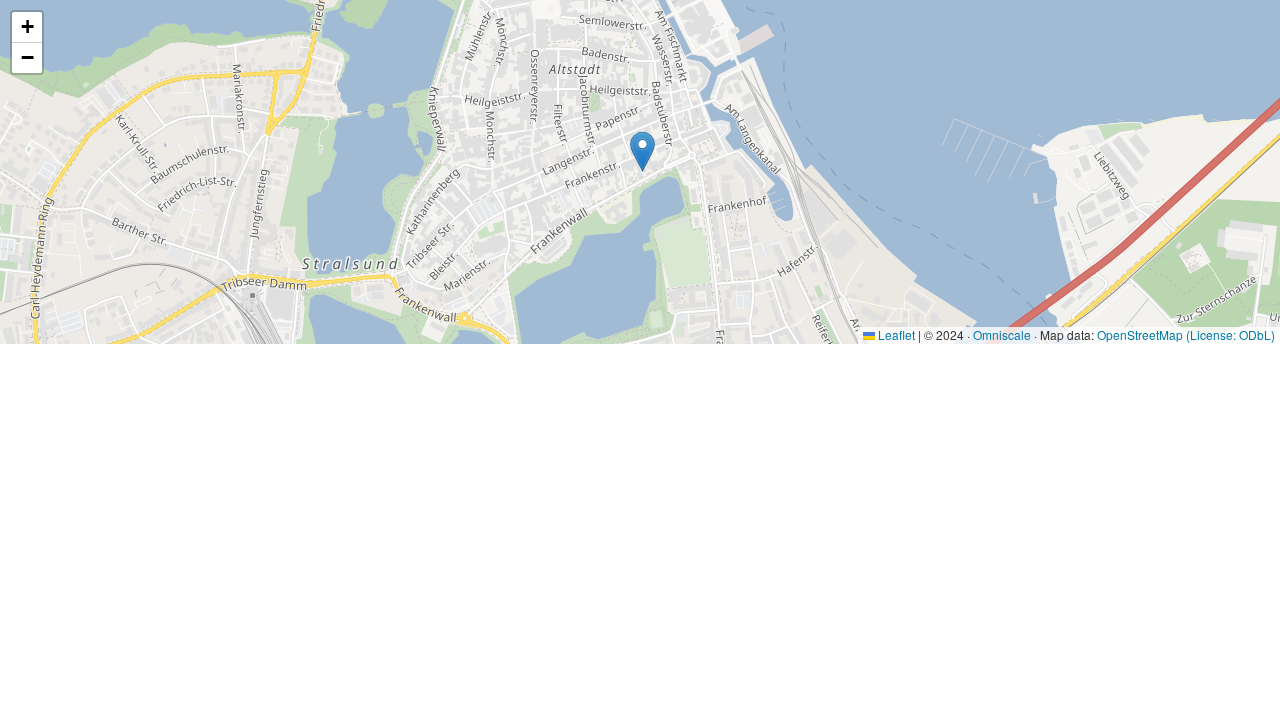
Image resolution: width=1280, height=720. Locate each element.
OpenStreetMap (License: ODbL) (1186, 334)
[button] (642, 151)
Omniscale (1002, 334)
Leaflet (895, 334)
